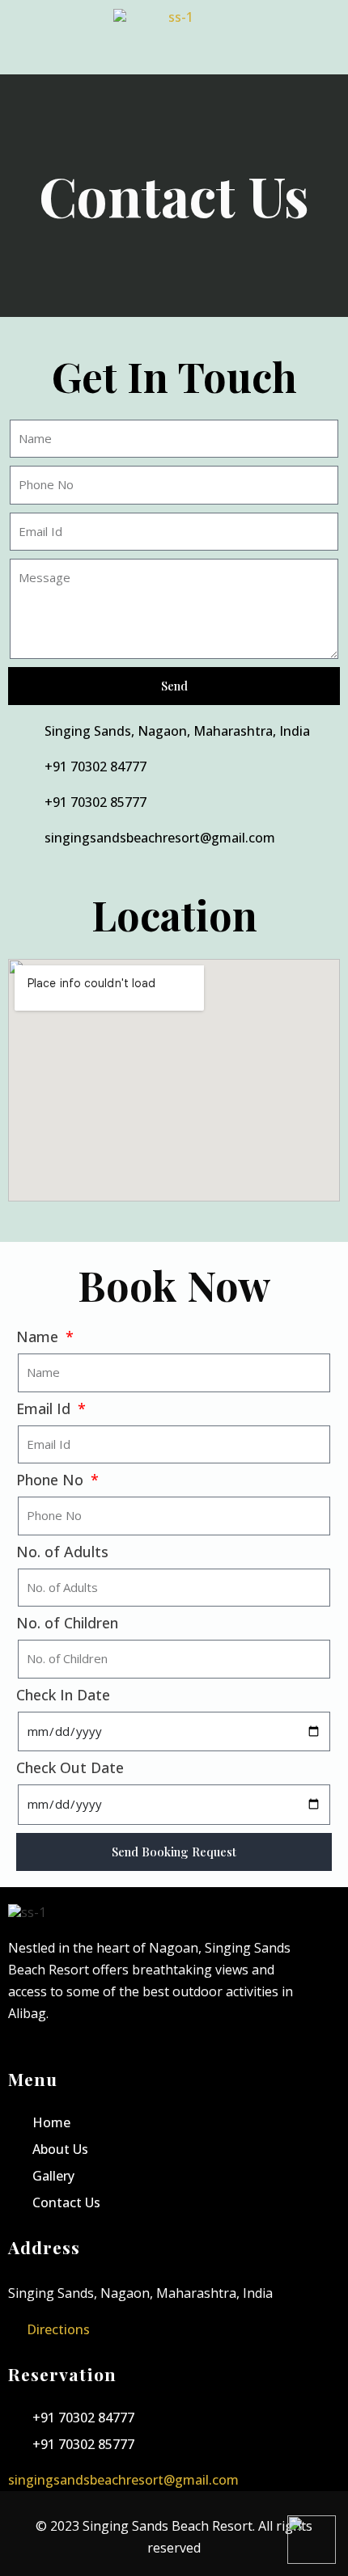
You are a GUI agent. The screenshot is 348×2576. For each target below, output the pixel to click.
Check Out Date (70, 1768)
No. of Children (67, 1623)
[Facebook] (21, 2054)
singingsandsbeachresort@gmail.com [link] (123, 2480)
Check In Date (63, 1695)
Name (39, 1337)
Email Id (45, 1409)
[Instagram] (51, 2054)
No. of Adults (62, 1552)
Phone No (52, 1480)
